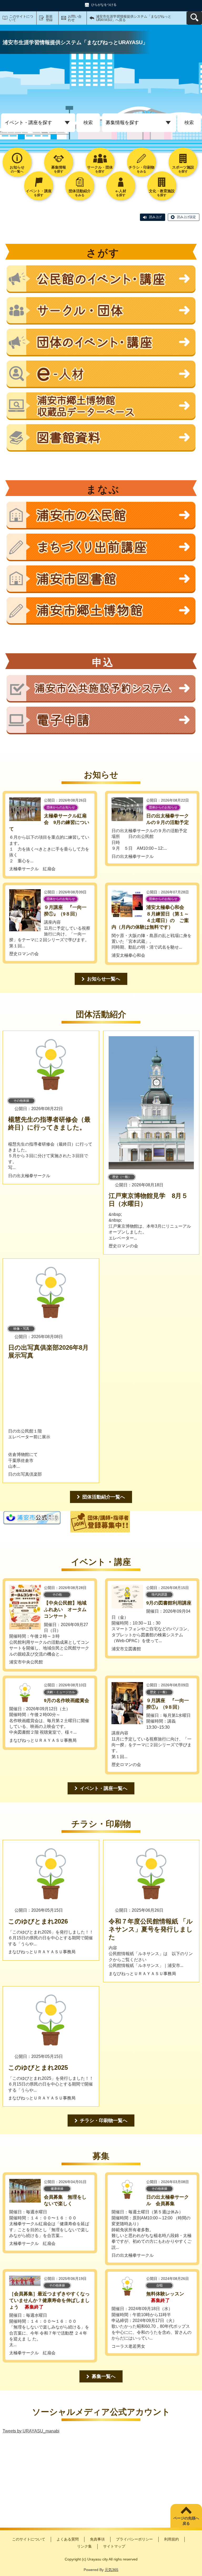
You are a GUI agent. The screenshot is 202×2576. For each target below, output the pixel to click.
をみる (142, 169)
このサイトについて (21, 18)
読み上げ (155, 217)
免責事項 (97, 2539)
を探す (59, 169)
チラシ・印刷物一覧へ (104, 2120)
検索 (88, 123)
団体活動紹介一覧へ (104, 1497)
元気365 (112, 2570)
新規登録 (49, 18)
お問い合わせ (75, 18)
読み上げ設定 (186, 217)
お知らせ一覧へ (104, 979)
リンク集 (84, 2546)
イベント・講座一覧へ (104, 1788)
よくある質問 (68, 2539)
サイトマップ (114, 2546)
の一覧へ (17, 169)
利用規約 (171, 2539)
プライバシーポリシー (134, 2539)
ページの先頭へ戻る (186, 2521)
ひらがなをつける (104, 5)
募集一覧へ (104, 2376)
